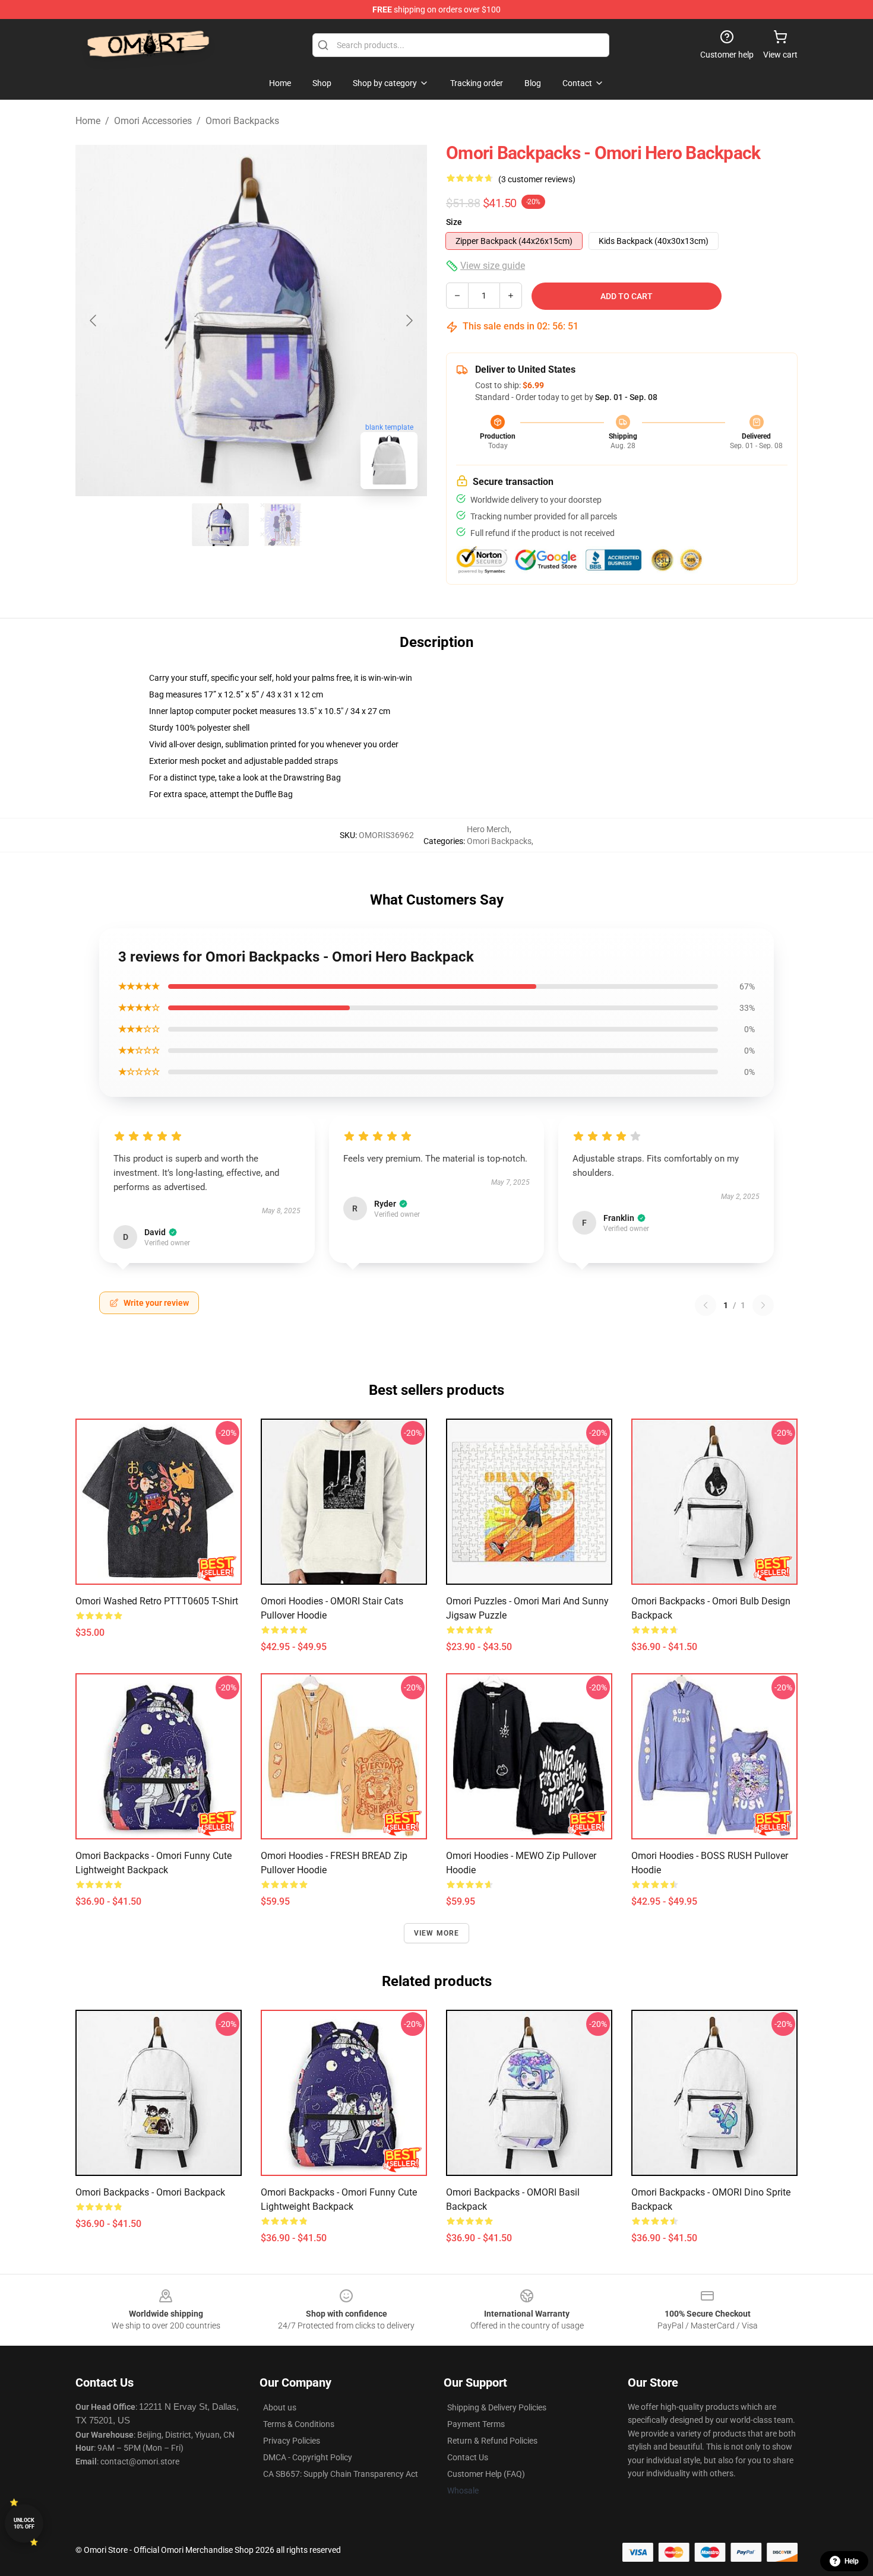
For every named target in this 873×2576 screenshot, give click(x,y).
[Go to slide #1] (220, 525)
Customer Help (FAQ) (486, 2474)
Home (88, 121)
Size (454, 222)
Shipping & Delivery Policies (497, 2407)
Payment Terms (476, 2424)
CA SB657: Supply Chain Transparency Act (341, 2474)
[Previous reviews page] (706, 1305)
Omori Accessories (153, 121)
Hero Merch (488, 829)
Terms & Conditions (299, 2424)
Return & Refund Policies (492, 2441)
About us (280, 2407)
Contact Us (468, 2457)
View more (437, 1933)
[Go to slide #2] (282, 525)
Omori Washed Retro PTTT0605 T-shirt (157, 1601)
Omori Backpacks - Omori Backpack (150, 2192)
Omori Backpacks (242, 121)
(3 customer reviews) (537, 179)
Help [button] (852, 2561)
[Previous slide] (94, 321)
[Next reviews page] (763, 1305)
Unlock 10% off (24, 2523)
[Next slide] (409, 321)
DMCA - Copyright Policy (308, 2457)
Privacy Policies (292, 2441)
